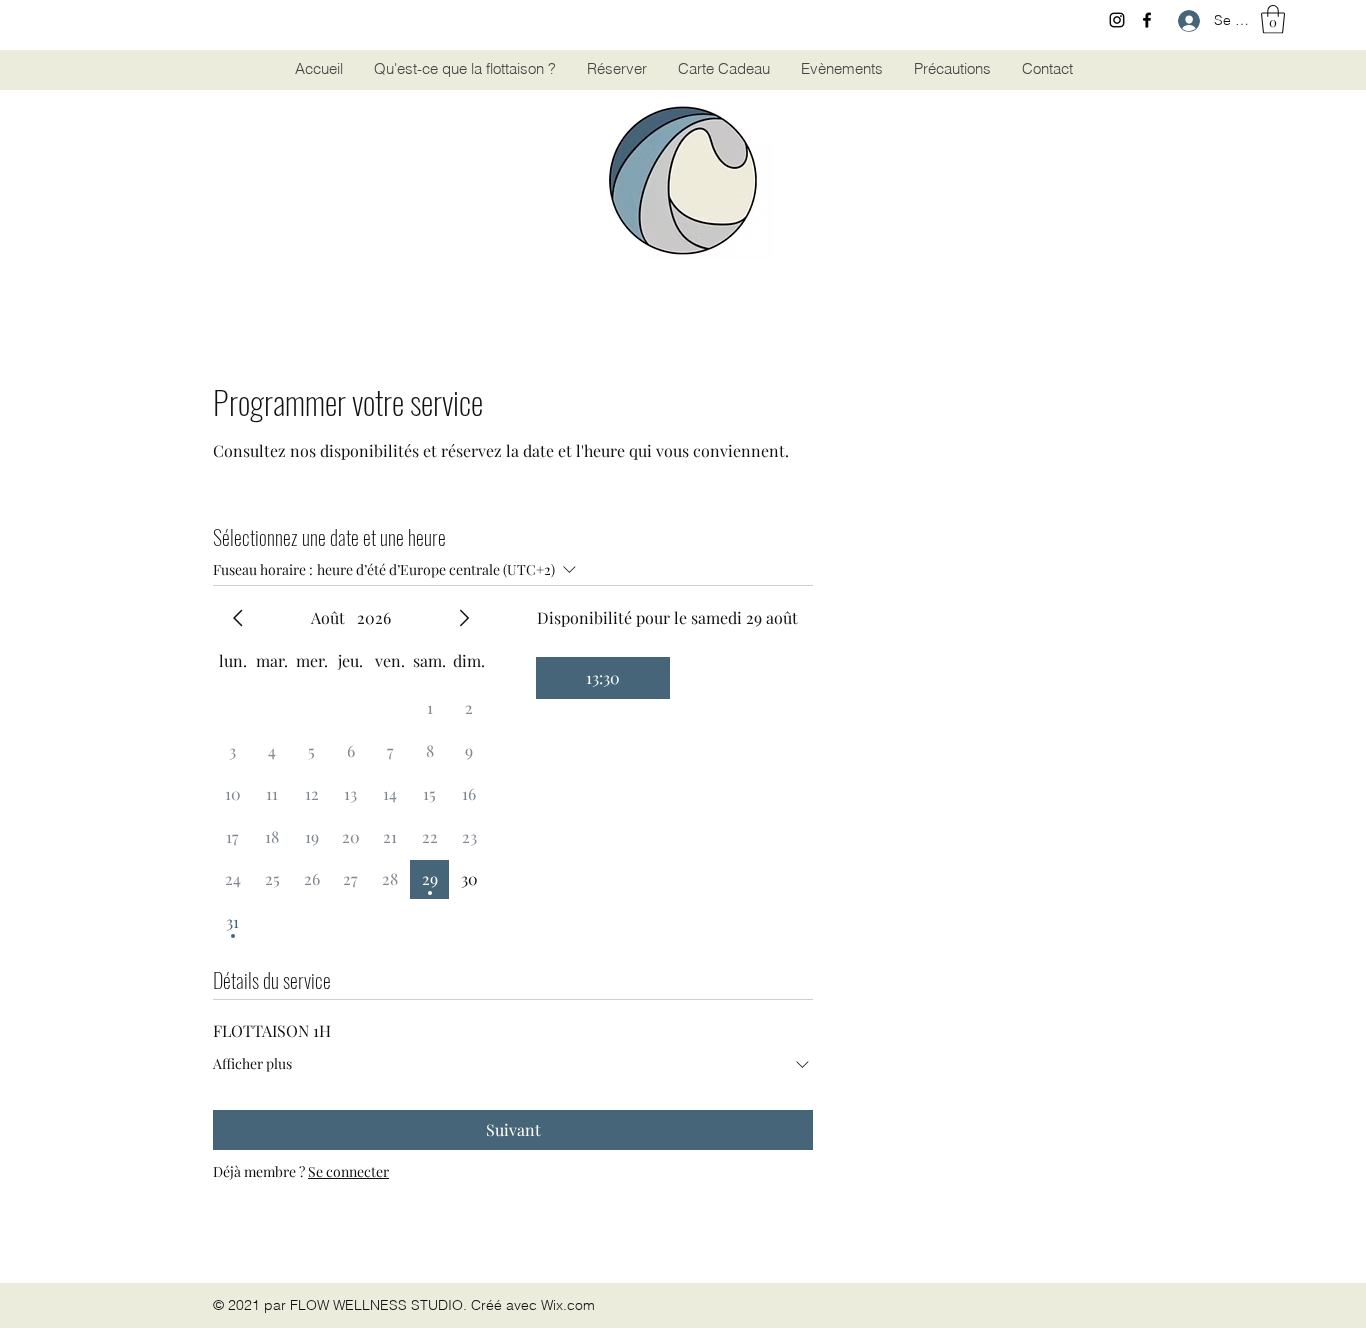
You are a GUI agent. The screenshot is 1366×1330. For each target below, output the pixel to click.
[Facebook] (1147, 20)
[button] (1273, 19)
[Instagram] (1117, 20)
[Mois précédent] (238, 618)
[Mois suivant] (464, 618)
